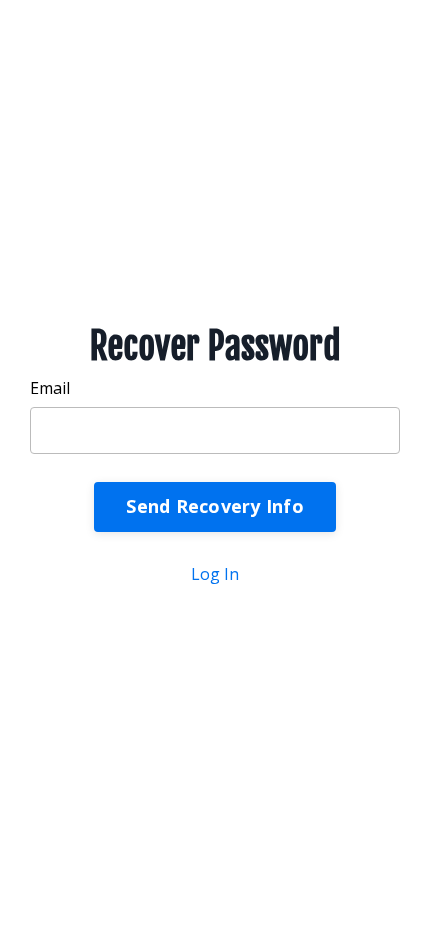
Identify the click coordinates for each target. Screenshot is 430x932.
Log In (215, 574)
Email (50, 388)
